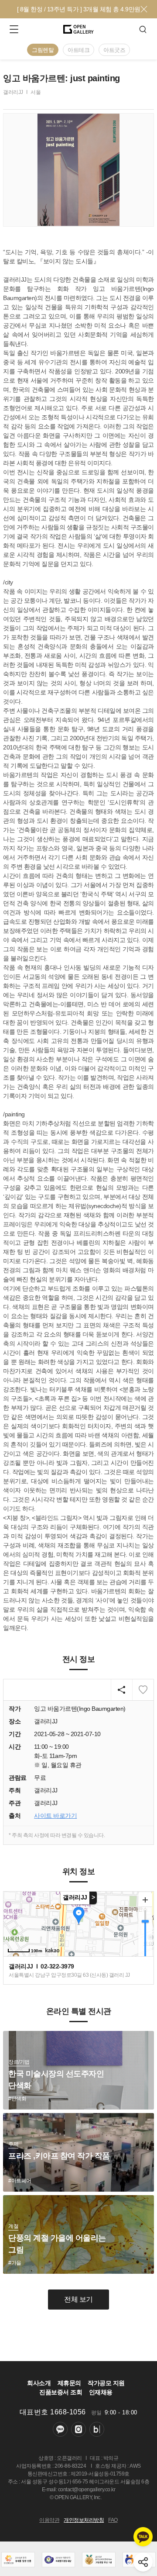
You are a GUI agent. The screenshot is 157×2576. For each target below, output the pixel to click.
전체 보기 (78, 2299)
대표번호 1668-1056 (53, 2412)
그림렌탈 (43, 50)
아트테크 (78, 50)
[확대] (145, 1900)
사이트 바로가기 (55, 1816)
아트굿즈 (114, 50)
